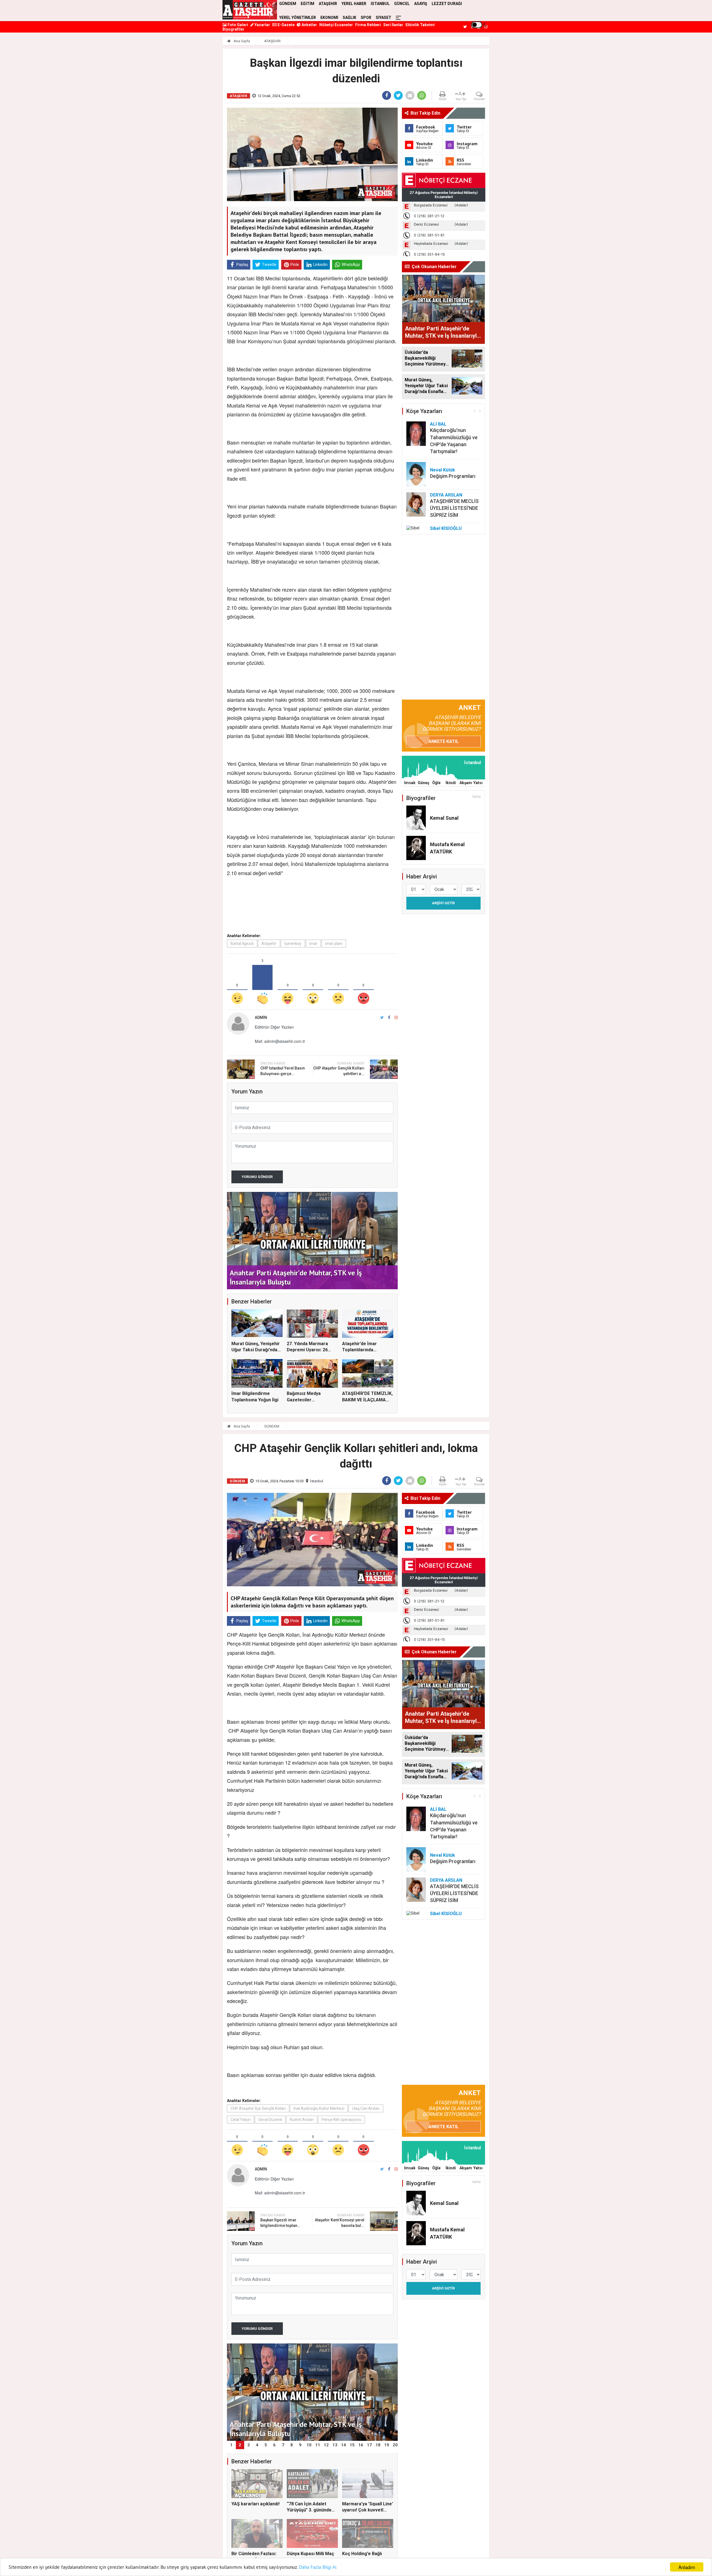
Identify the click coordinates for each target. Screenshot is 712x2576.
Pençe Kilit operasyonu (341, 2120)
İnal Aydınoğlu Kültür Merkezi (319, 2108)
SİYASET (384, 18)
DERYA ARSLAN (446, 495)
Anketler (309, 25)
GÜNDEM (272, 1426)
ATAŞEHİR (272, 41)
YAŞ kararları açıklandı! (255, 2504)
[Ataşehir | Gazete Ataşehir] (250, 10)
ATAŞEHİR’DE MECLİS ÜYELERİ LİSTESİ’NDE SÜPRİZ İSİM (454, 508)
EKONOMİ (329, 18)
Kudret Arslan (302, 2120)
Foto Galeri (237, 25)
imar (313, 944)
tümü (477, 797)
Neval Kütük (442, 470)
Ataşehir (269, 944)
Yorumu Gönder (257, 1177)
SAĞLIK (349, 18)
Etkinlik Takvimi (420, 25)
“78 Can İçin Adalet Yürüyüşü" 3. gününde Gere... (309, 2510)
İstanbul (317, 1481)
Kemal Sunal (444, 818)
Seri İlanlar (393, 25)
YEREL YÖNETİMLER (298, 18)
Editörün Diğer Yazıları (274, 1027)
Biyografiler (233, 29)
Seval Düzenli (270, 2120)
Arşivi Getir (443, 903)
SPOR (366, 18)
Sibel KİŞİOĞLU (446, 528)
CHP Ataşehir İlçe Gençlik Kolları (258, 2108)
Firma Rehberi (368, 25)
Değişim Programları (453, 476)
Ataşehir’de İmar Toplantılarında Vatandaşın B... (359, 1350)
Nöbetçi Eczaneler (336, 25)
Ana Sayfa (241, 41)
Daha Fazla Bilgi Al (318, 2567)
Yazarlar (262, 25)
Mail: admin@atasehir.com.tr (280, 1041)
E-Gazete (286, 25)
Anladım (687, 2567)
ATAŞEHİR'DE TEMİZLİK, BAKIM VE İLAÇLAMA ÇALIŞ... (367, 1400)
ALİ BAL (438, 424)
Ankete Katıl (443, 741)
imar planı (334, 944)
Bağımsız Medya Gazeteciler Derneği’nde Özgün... (309, 1400)
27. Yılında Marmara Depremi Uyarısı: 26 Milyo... (307, 1350)
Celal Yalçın (241, 2120)
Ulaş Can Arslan (366, 2108)
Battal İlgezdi (242, 944)
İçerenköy (293, 944)
